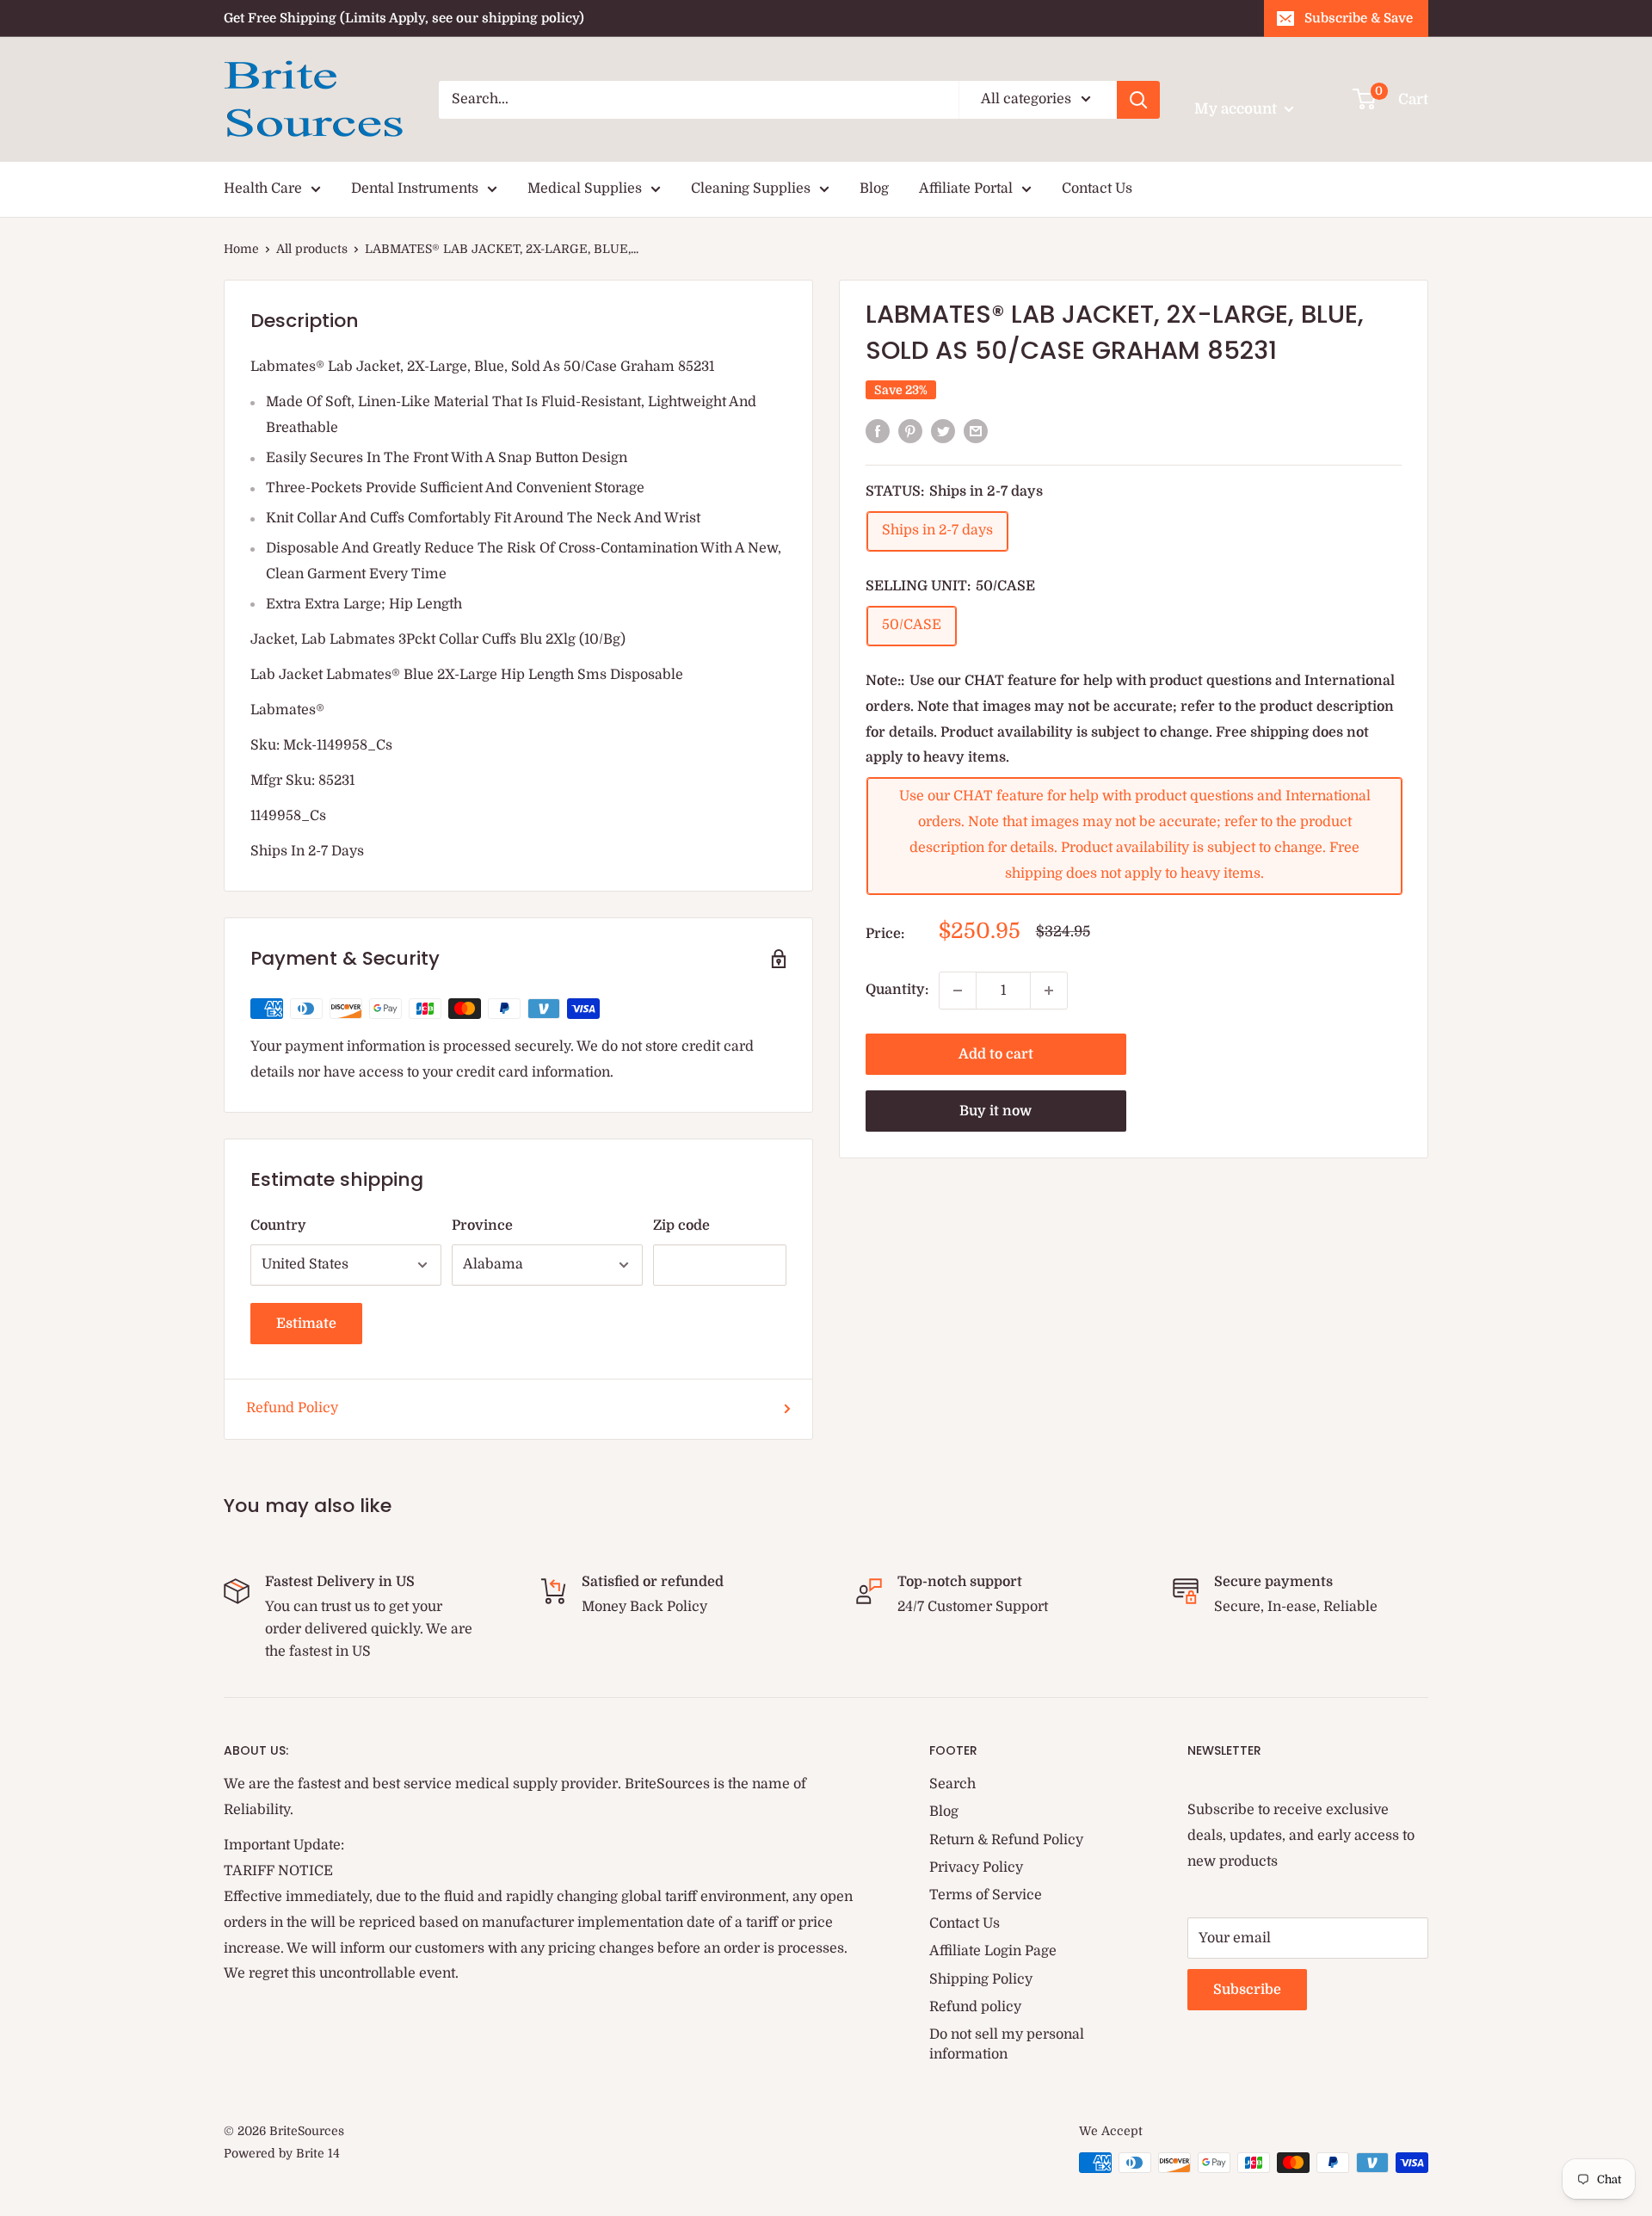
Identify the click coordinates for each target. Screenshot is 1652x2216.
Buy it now (996, 1111)
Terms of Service (986, 1895)
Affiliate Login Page (993, 1951)
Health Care (263, 188)
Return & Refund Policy (1006, 1840)
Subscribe (1247, 1990)
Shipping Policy (981, 1979)
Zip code (681, 1225)
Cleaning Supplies (751, 188)
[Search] (1138, 100)
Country (278, 1225)
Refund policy (975, 2007)
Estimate (306, 1324)
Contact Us (1097, 188)
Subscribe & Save (1359, 18)
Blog (874, 188)
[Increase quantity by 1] (1049, 991)
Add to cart (996, 1054)
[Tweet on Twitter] (943, 431)
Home (241, 249)
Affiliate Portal (966, 188)
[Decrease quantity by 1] (958, 991)
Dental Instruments (415, 188)
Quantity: (897, 990)
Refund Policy (292, 1408)
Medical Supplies (585, 188)
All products (312, 249)
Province (482, 1225)
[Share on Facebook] (878, 431)
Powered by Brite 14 (282, 2153)
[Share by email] (976, 431)
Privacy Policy (976, 1867)
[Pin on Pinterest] (910, 431)
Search (952, 1784)
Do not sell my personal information (1007, 2044)
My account (1237, 109)
